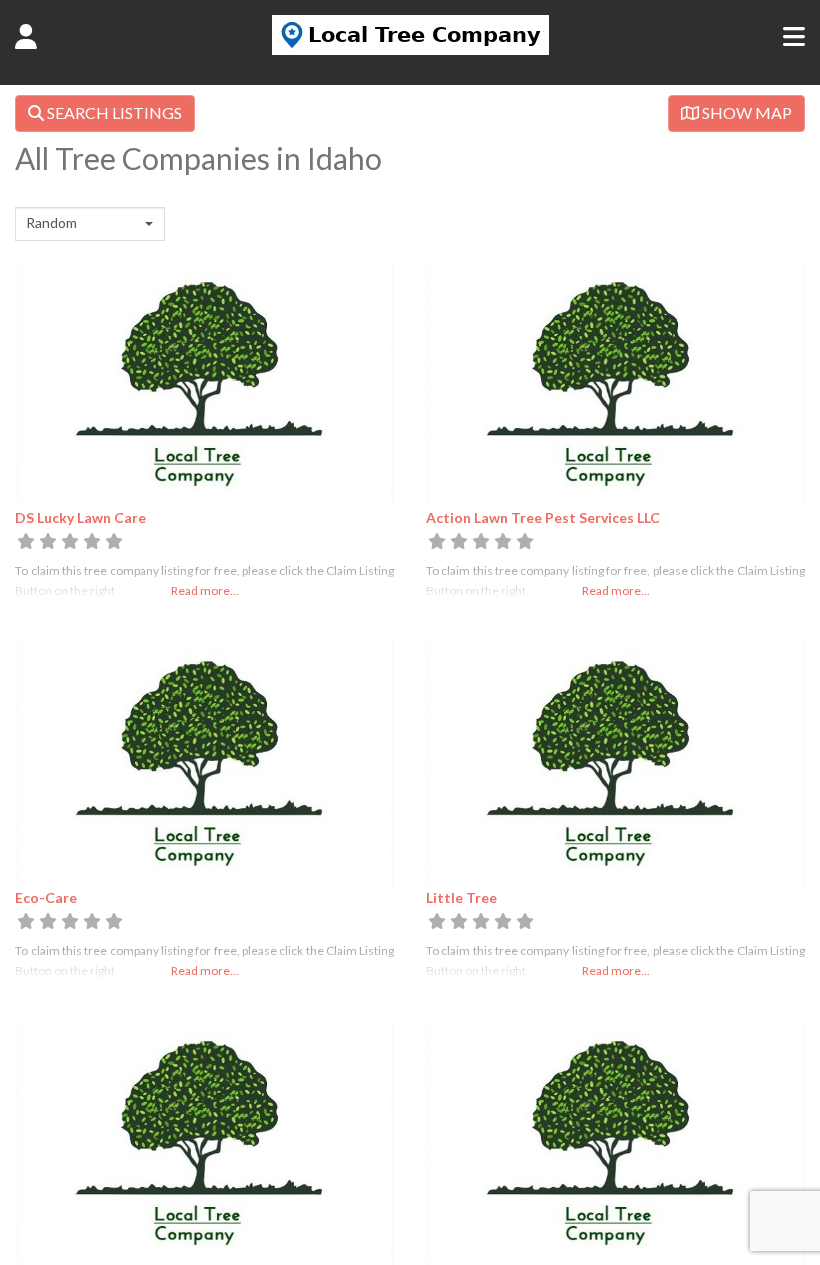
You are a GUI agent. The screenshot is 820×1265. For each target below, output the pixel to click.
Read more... (205, 590)
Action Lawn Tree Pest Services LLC (543, 517)
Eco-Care (46, 897)
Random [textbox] (51, 222)
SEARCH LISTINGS (113, 112)
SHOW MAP (745, 112)
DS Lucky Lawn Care (80, 517)
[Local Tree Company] (410, 49)
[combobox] (90, 224)
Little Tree (461, 897)
